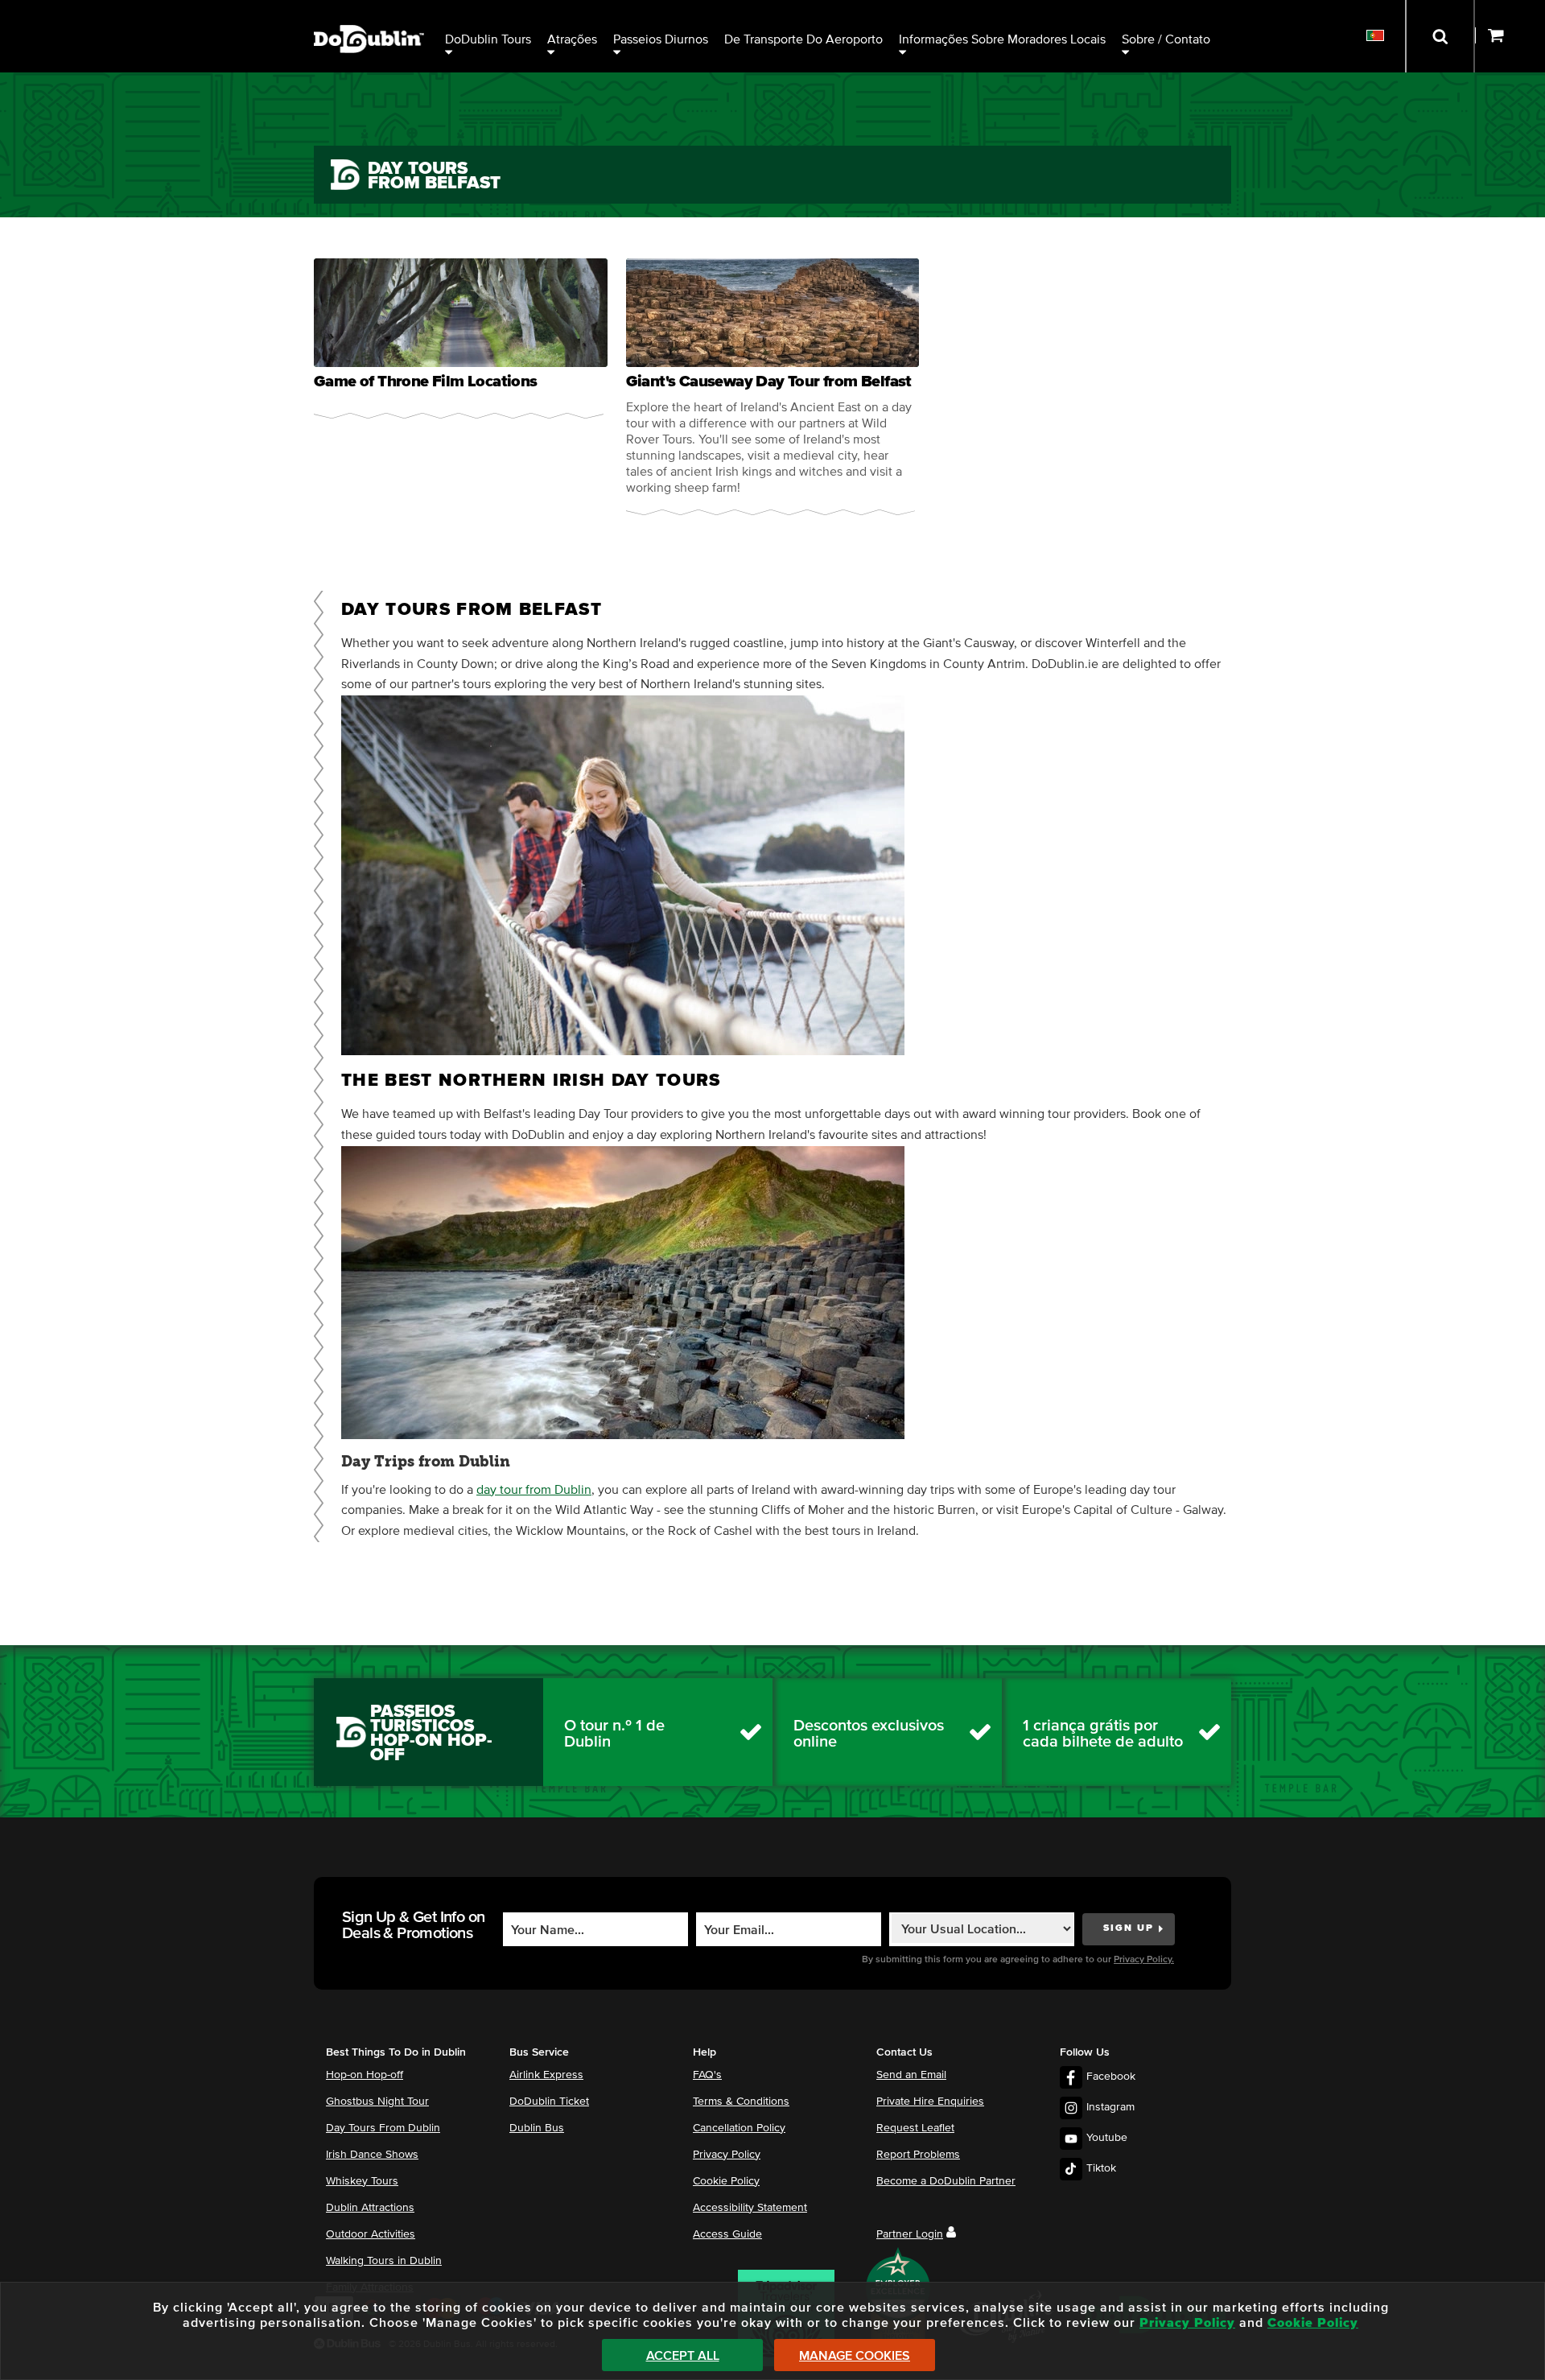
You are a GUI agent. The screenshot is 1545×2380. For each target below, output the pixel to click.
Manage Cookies (855, 2356)
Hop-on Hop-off (365, 2075)
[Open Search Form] (1440, 36)
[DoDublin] (369, 14)
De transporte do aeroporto (803, 39)
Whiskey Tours (362, 2181)
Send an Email (911, 2075)
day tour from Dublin (534, 1490)
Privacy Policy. (1144, 1960)
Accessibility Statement (750, 2208)
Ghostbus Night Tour (377, 2102)
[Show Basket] (1510, 36)
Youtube (1107, 2138)
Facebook (1111, 2077)
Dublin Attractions (370, 2208)
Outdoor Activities (371, 2234)
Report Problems (918, 2155)
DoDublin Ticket (549, 2102)
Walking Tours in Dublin (384, 2261)
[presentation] (461, 338)
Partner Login (910, 2234)
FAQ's (707, 2075)
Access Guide (727, 2234)
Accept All (683, 2356)
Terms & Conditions (741, 2102)
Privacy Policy (727, 2155)
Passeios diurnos (661, 39)
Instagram (1110, 2107)
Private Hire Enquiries (930, 2102)
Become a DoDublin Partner (946, 2181)
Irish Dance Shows (372, 2155)
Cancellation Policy (739, 2128)
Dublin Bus (537, 2128)
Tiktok (1101, 2168)
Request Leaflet (915, 2128)
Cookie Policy (726, 2181)
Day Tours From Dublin (383, 2128)
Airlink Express (546, 2075)
